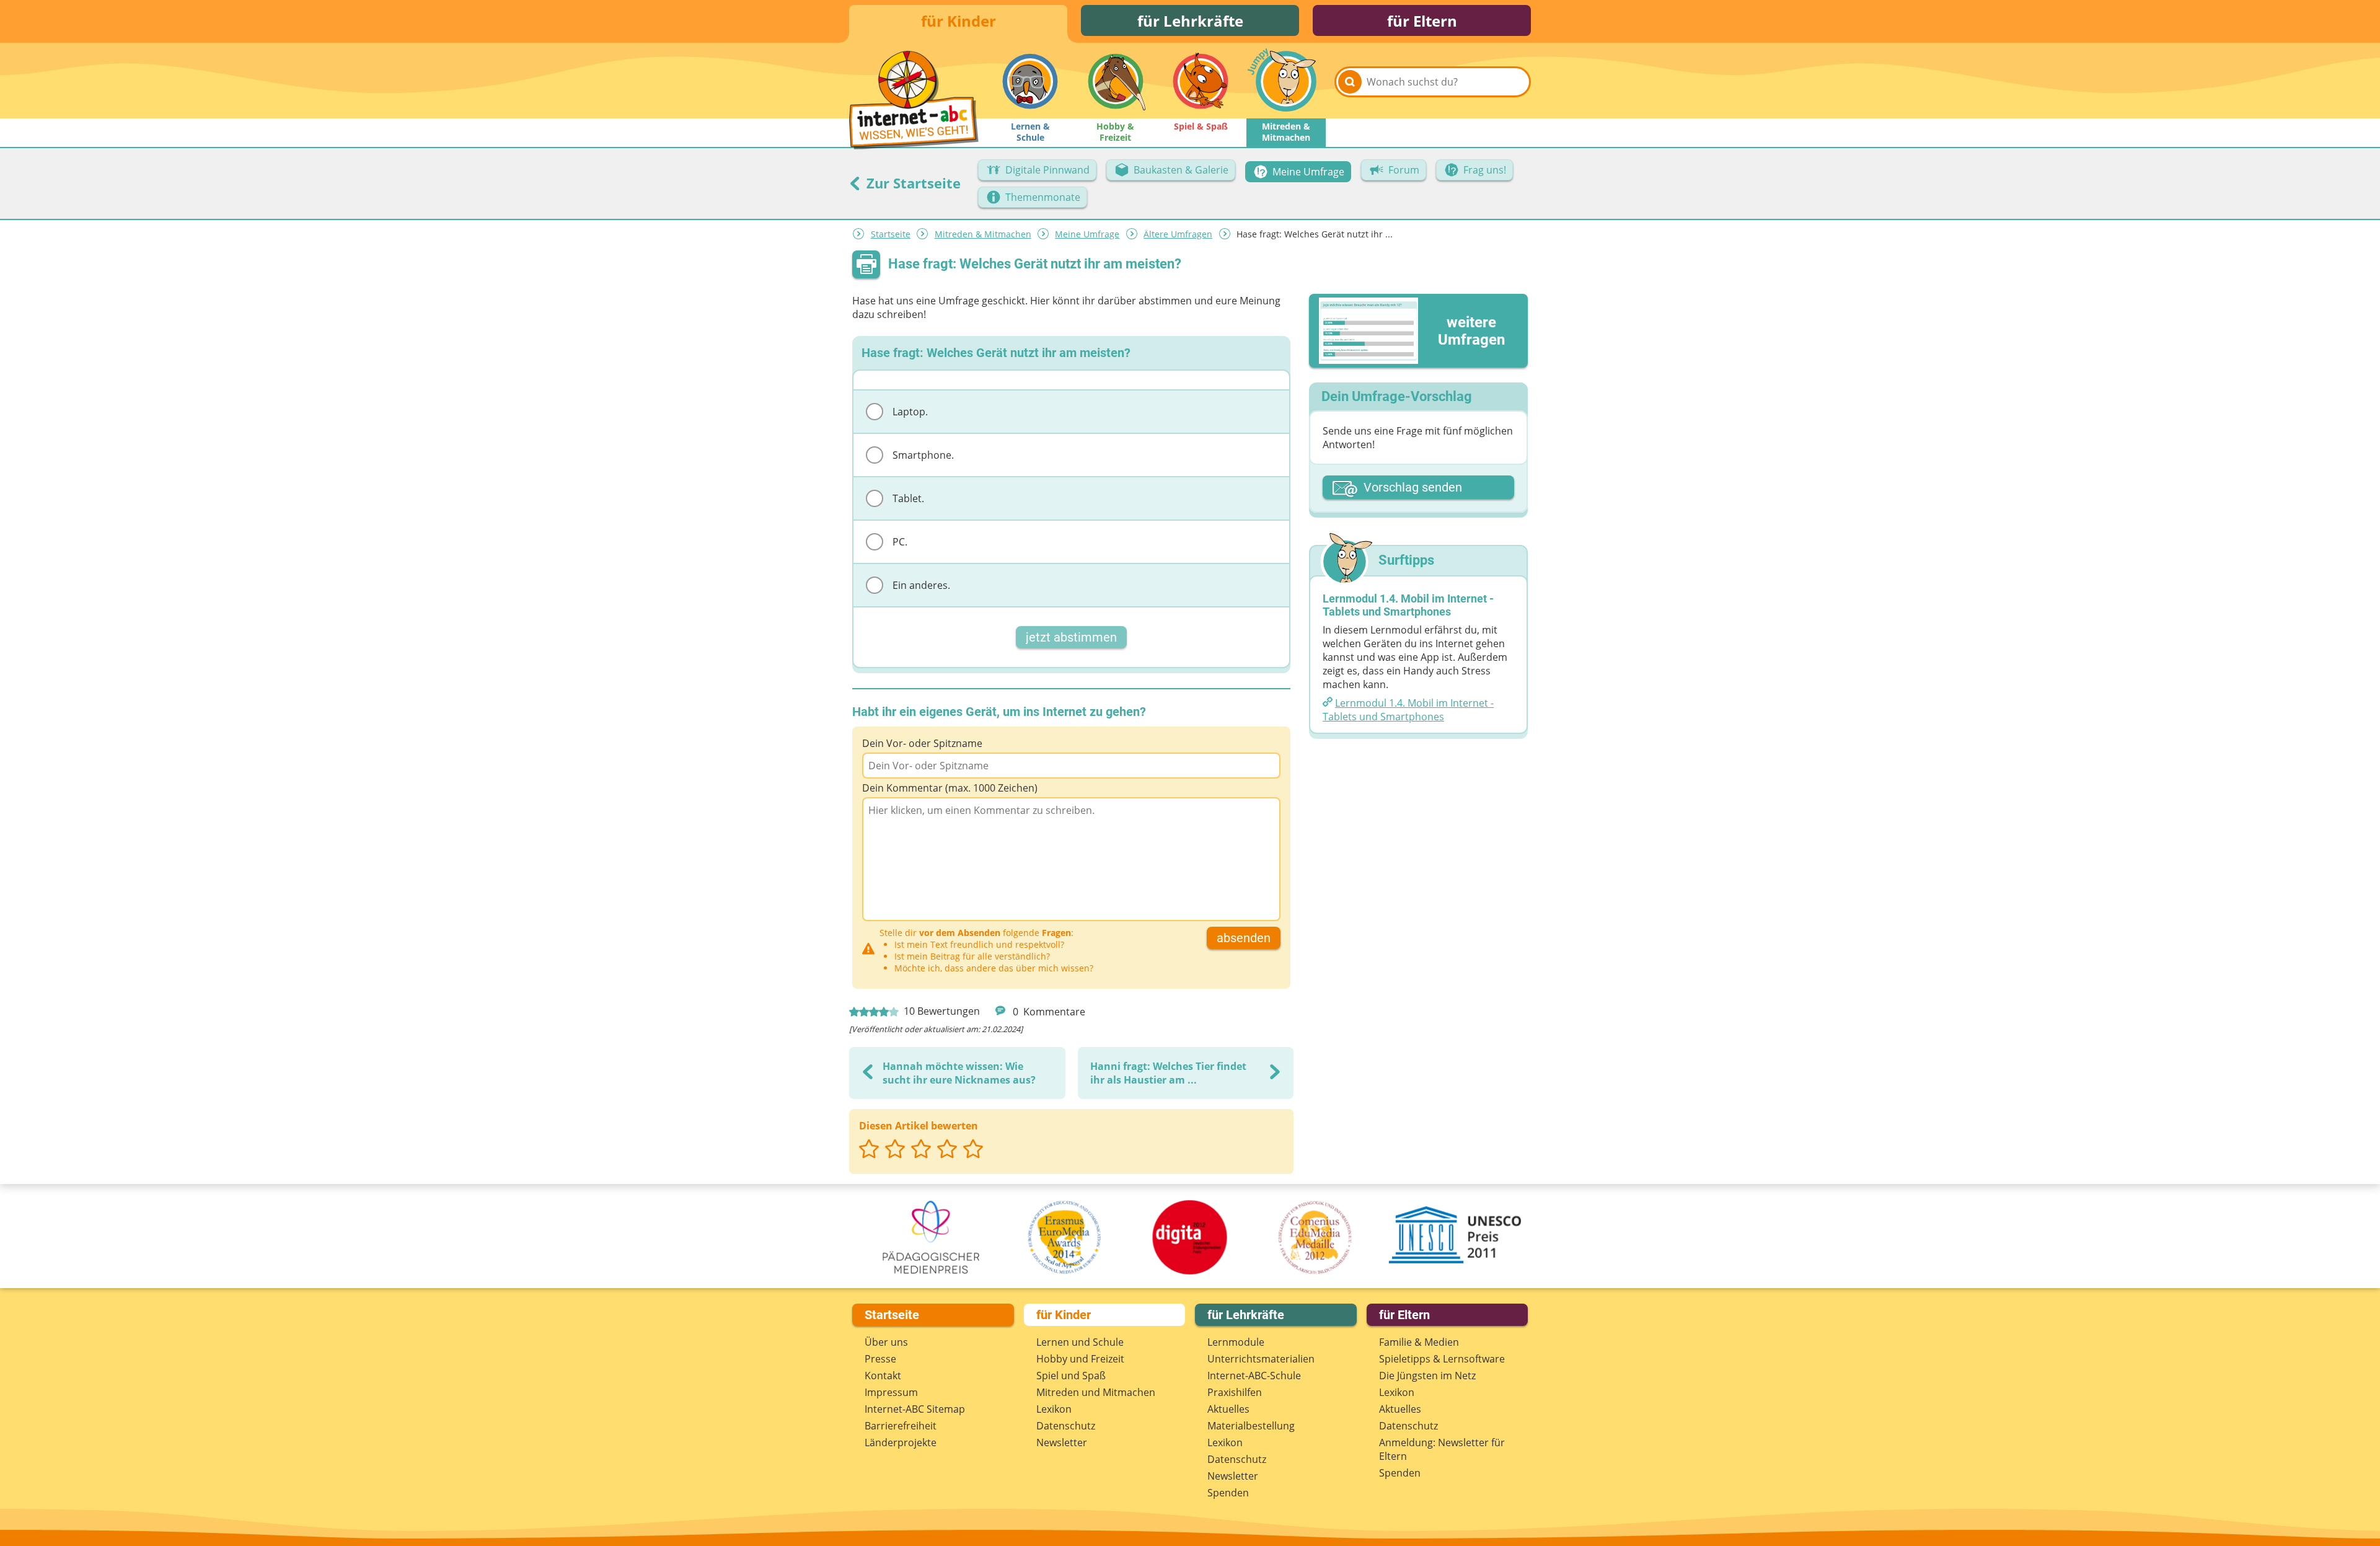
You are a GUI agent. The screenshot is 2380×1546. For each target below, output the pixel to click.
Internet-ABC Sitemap (915, 1409)
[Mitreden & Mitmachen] (1286, 81)
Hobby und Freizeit (1080, 1359)
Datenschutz (1066, 1426)
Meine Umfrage (1087, 234)
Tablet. (908, 498)
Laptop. (910, 412)
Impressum (891, 1392)
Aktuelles (1228, 1409)
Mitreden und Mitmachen (1096, 1392)
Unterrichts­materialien (1261, 1359)
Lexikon (1054, 1409)
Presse (880, 1359)
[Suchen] (1350, 82)
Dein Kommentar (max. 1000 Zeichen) (950, 788)
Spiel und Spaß (1071, 1376)
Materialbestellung (1251, 1426)
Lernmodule (1236, 1342)
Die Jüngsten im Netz (1427, 1376)
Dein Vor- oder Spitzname (922, 743)
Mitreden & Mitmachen (983, 234)
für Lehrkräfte (1190, 21)
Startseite (891, 234)
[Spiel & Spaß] (1201, 81)
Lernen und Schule (1080, 1342)
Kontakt (883, 1376)
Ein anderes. (921, 585)
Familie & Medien (1419, 1342)
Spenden (1228, 1493)
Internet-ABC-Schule (1254, 1376)
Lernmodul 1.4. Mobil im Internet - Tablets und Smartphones (1408, 710)
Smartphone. (923, 455)
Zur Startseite (912, 183)
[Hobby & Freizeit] (1116, 81)
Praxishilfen (1235, 1392)
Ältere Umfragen (1178, 234)
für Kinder (959, 21)
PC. (900, 542)
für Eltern (1422, 21)
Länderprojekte (901, 1442)
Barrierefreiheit (901, 1426)
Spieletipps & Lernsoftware (1442, 1359)
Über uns (886, 1342)
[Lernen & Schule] (1030, 81)
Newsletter (1062, 1442)
